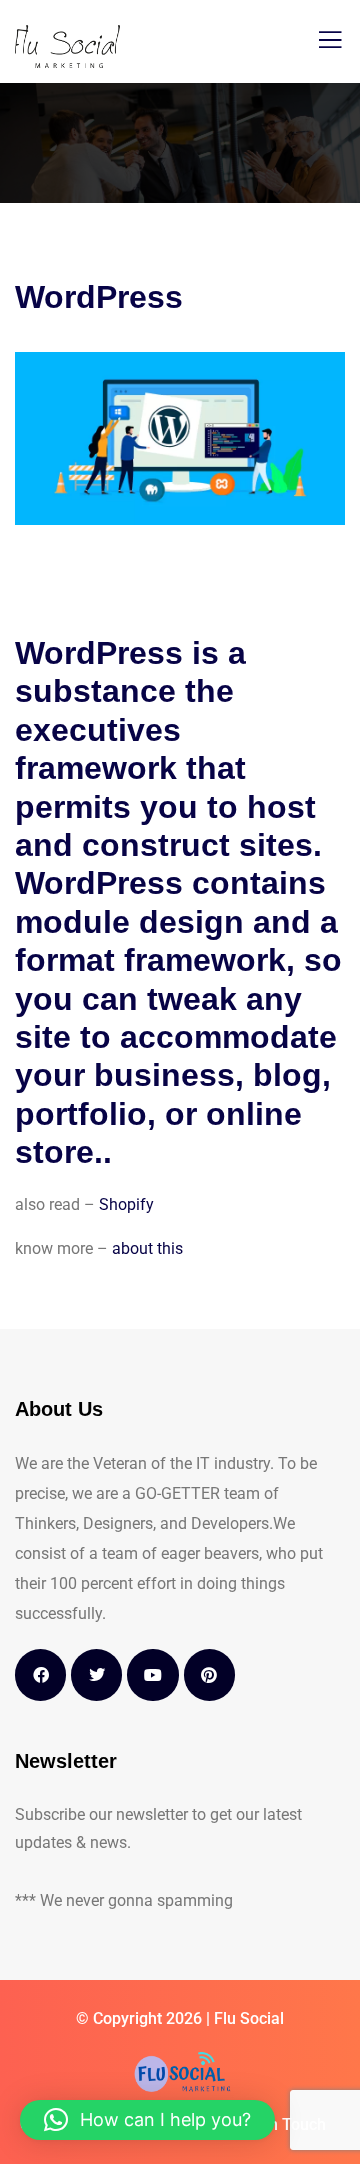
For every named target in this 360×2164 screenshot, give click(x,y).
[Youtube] (152, 1674)
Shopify (126, 1204)
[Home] (180, 2072)
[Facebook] (40, 1674)
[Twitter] (96, 1674)
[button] (147, 2120)
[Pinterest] (209, 1674)
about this (149, 1248)
